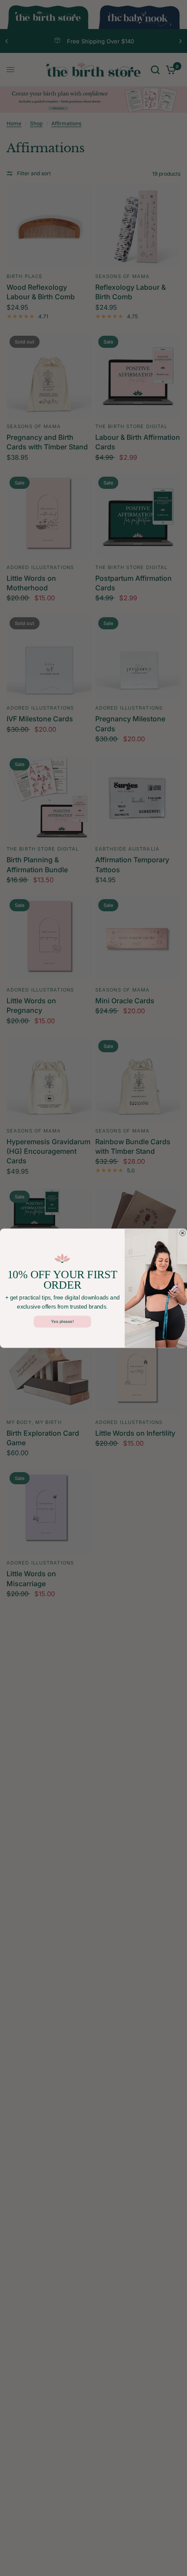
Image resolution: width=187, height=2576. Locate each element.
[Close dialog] (183, 1233)
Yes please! (62, 1321)
